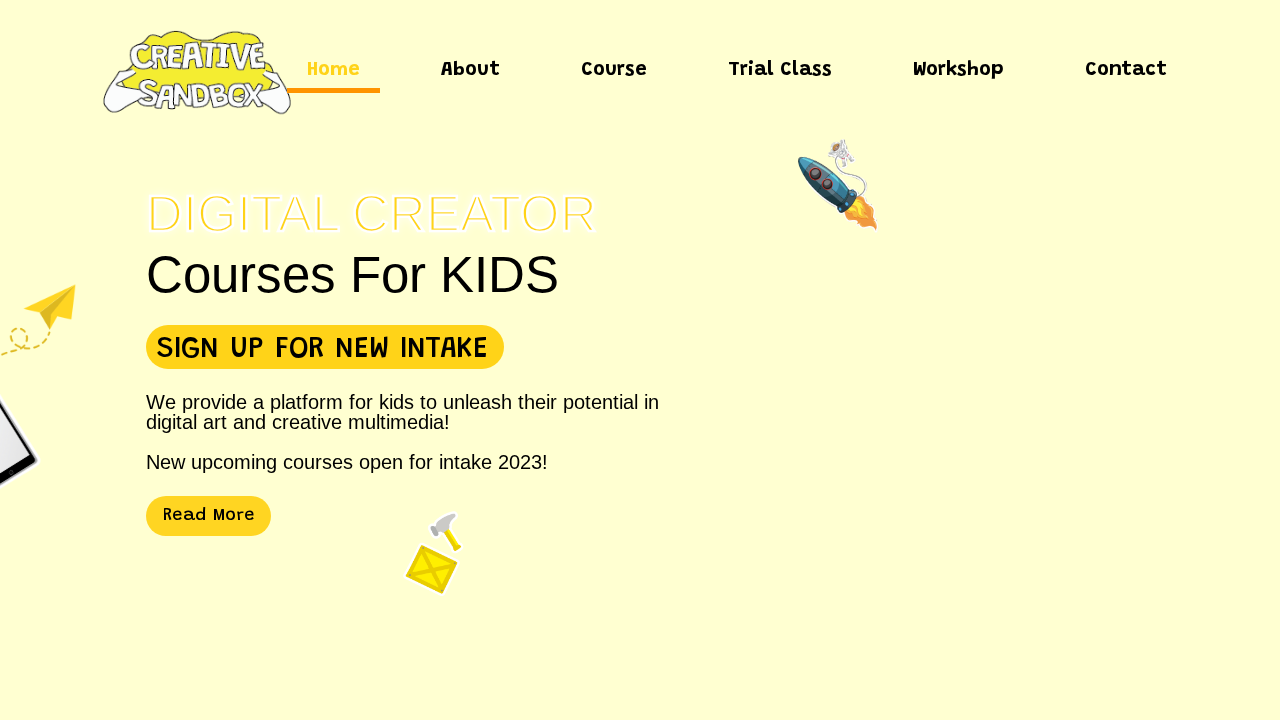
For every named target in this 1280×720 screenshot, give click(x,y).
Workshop (958, 70)
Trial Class (780, 70)
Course (614, 70)
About (470, 70)
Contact (1126, 70)
